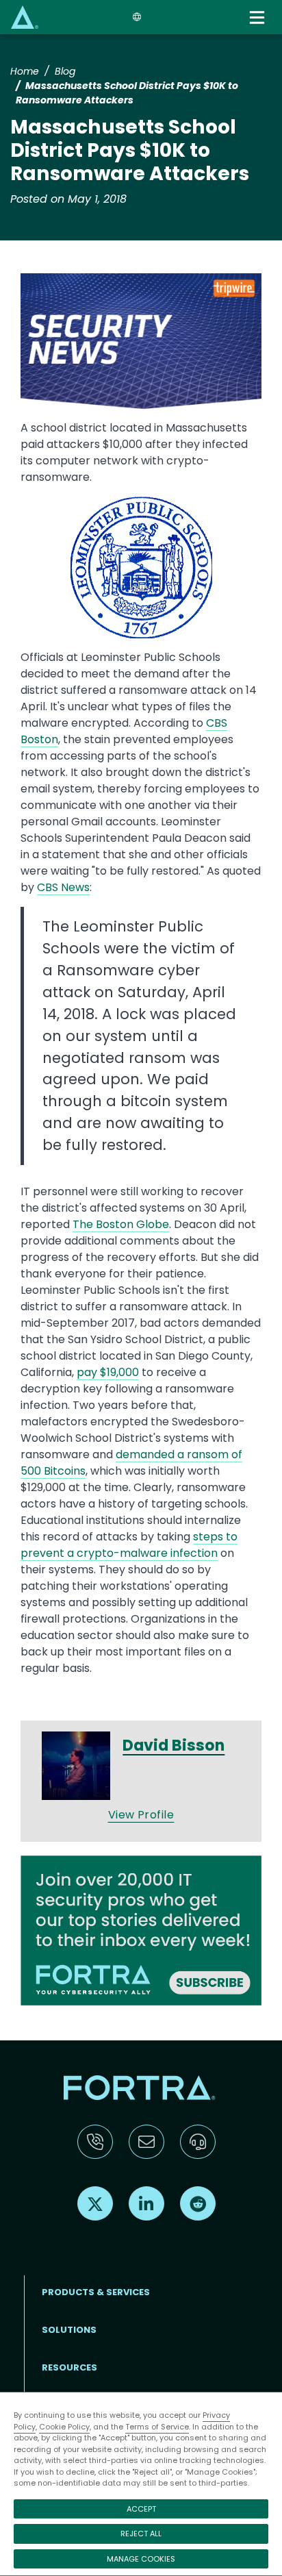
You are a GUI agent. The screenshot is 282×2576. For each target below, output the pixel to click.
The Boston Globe (121, 1224)
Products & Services (96, 2292)
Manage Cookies (141, 2559)
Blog (65, 71)
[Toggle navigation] (258, 17)
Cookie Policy (64, 2427)
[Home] (25, 17)
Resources (69, 2367)
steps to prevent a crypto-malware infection (129, 1545)
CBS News (63, 887)
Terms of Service (157, 2427)
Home (25, 71)
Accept (141, 2509)
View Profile (141, 1815)
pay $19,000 (108, 1372)
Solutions (69, 2330)
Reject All (141, 2534)
